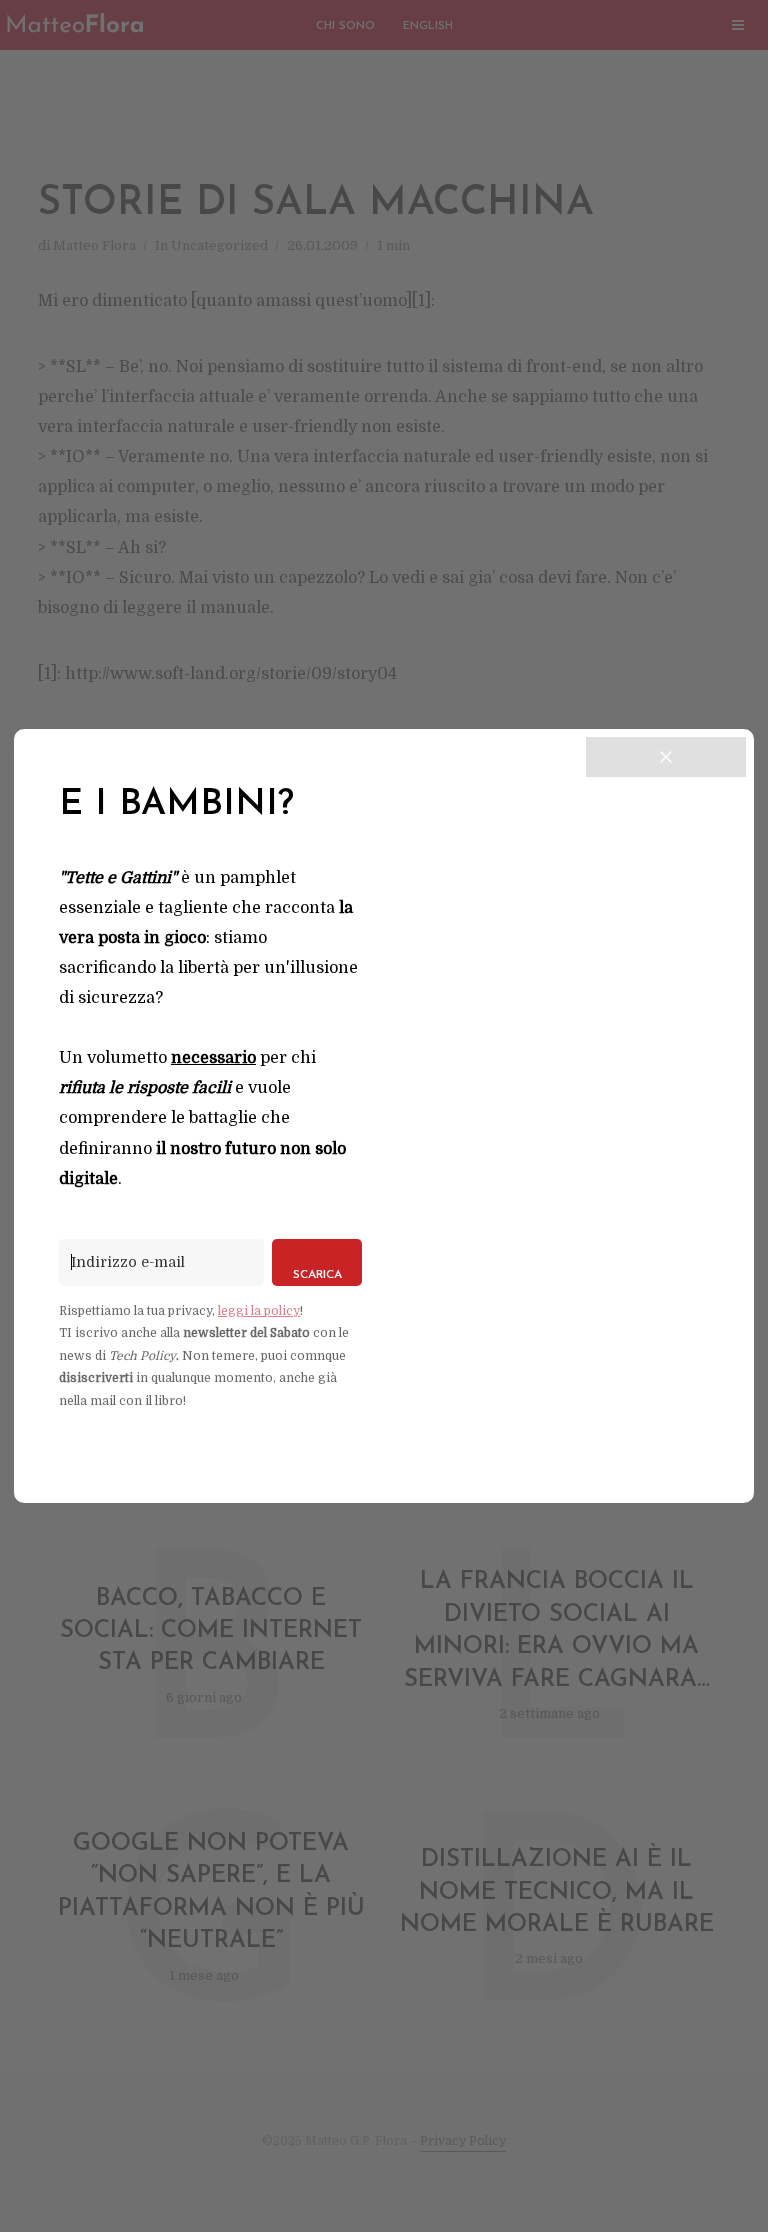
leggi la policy (259, 1311)
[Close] (666, 757)
